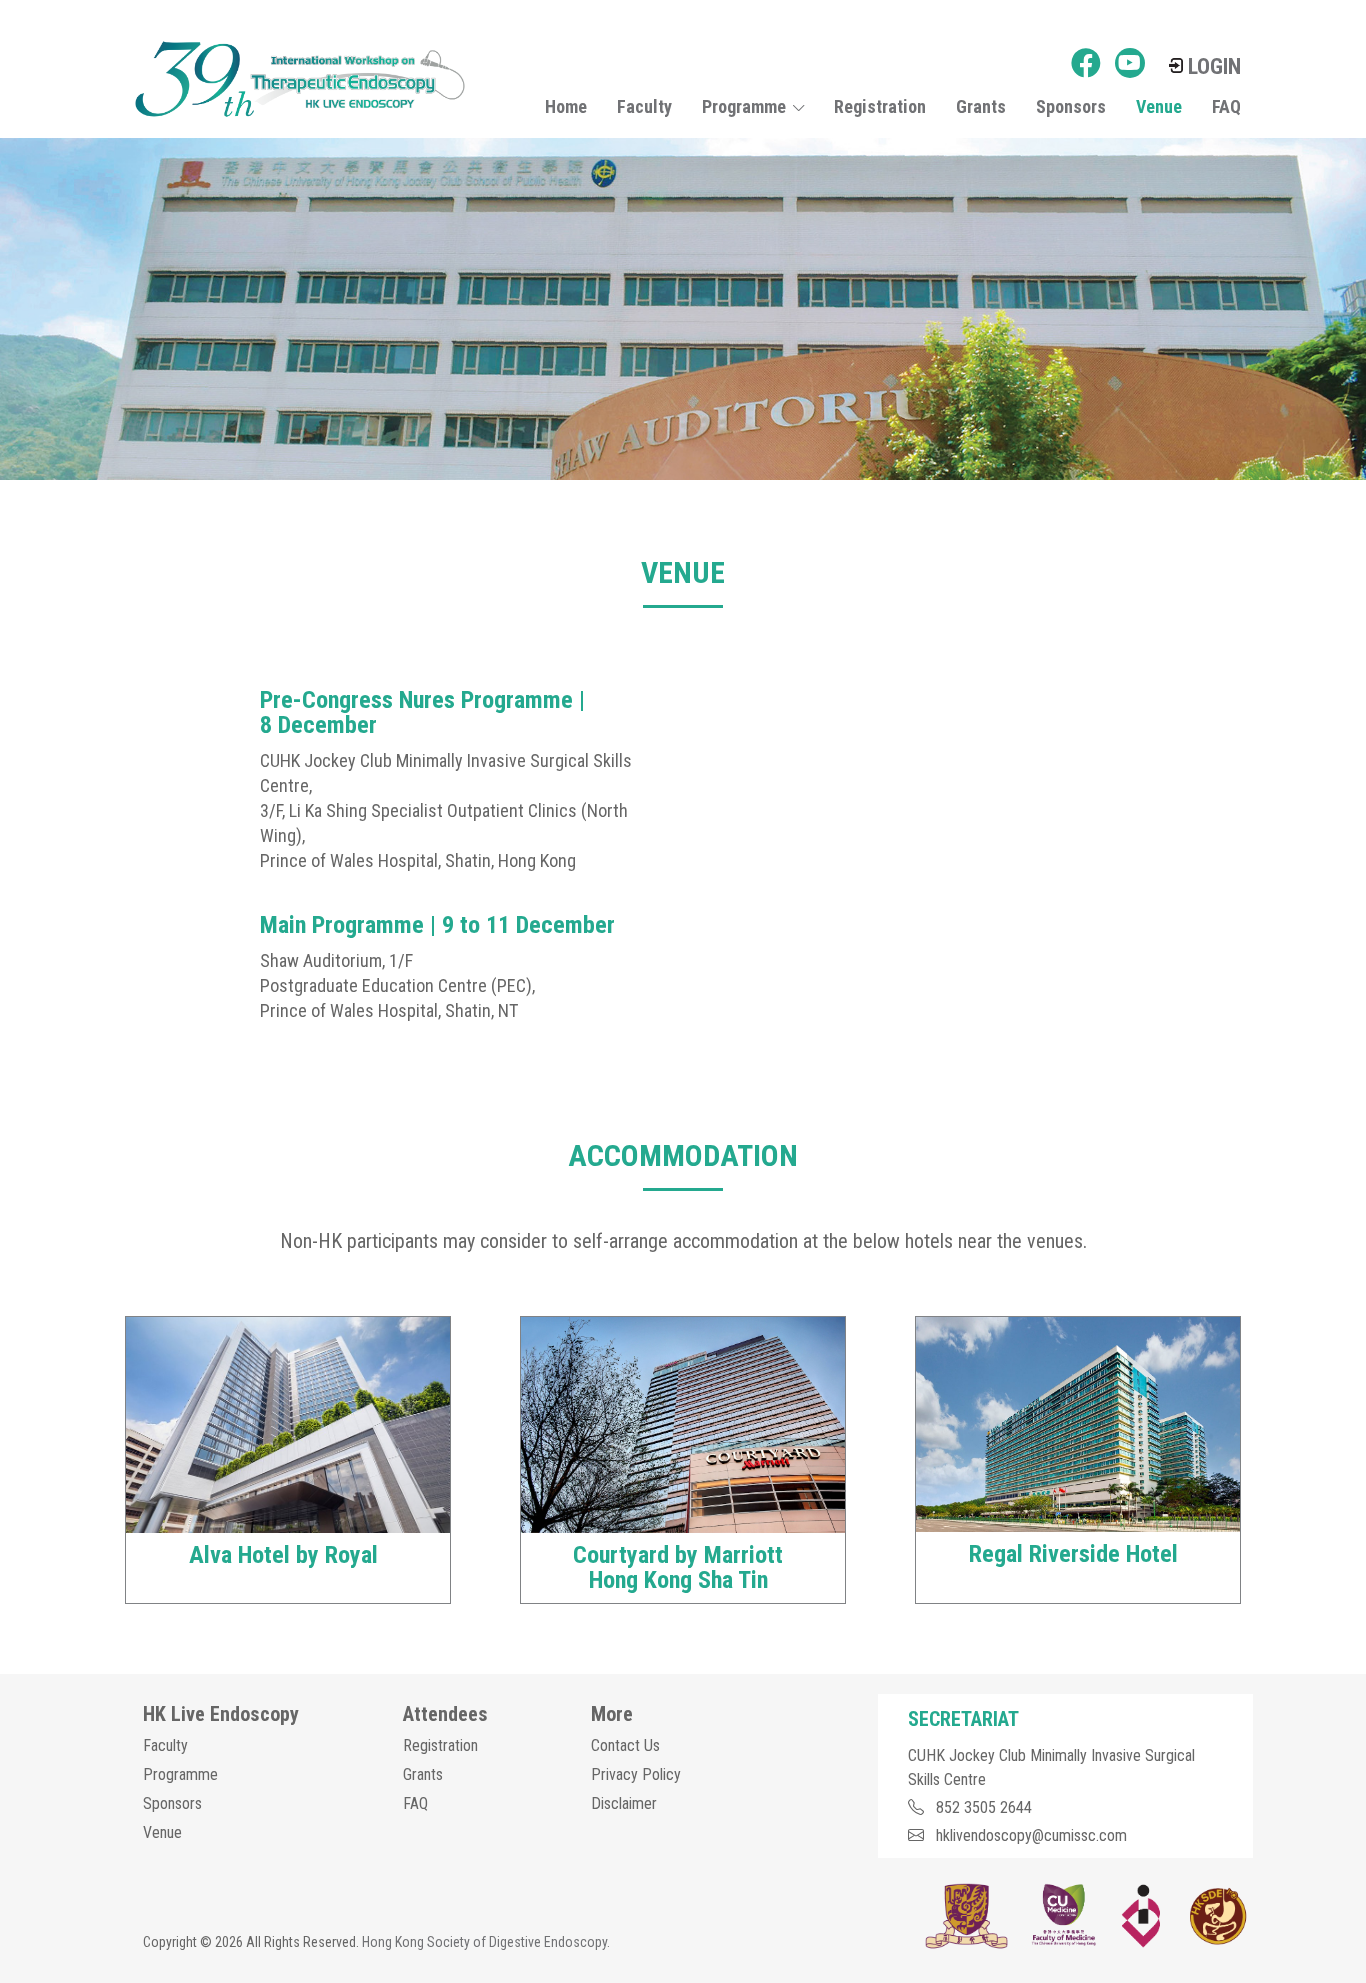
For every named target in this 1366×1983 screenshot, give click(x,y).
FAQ (1226, 106)
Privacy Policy (636, 1774)
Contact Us (625, 1745)
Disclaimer (624, 1803)
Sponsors (1071, 106)
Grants (981, 106)
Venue (1159, 106)
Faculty (644, 106)
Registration (880, 106)
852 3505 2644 (984, 1807)
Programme (180, 1774)
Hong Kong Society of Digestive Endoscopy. (486, 1942)
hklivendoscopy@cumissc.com (1031, 1835)
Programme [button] (744, 106)
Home (566, 106)
